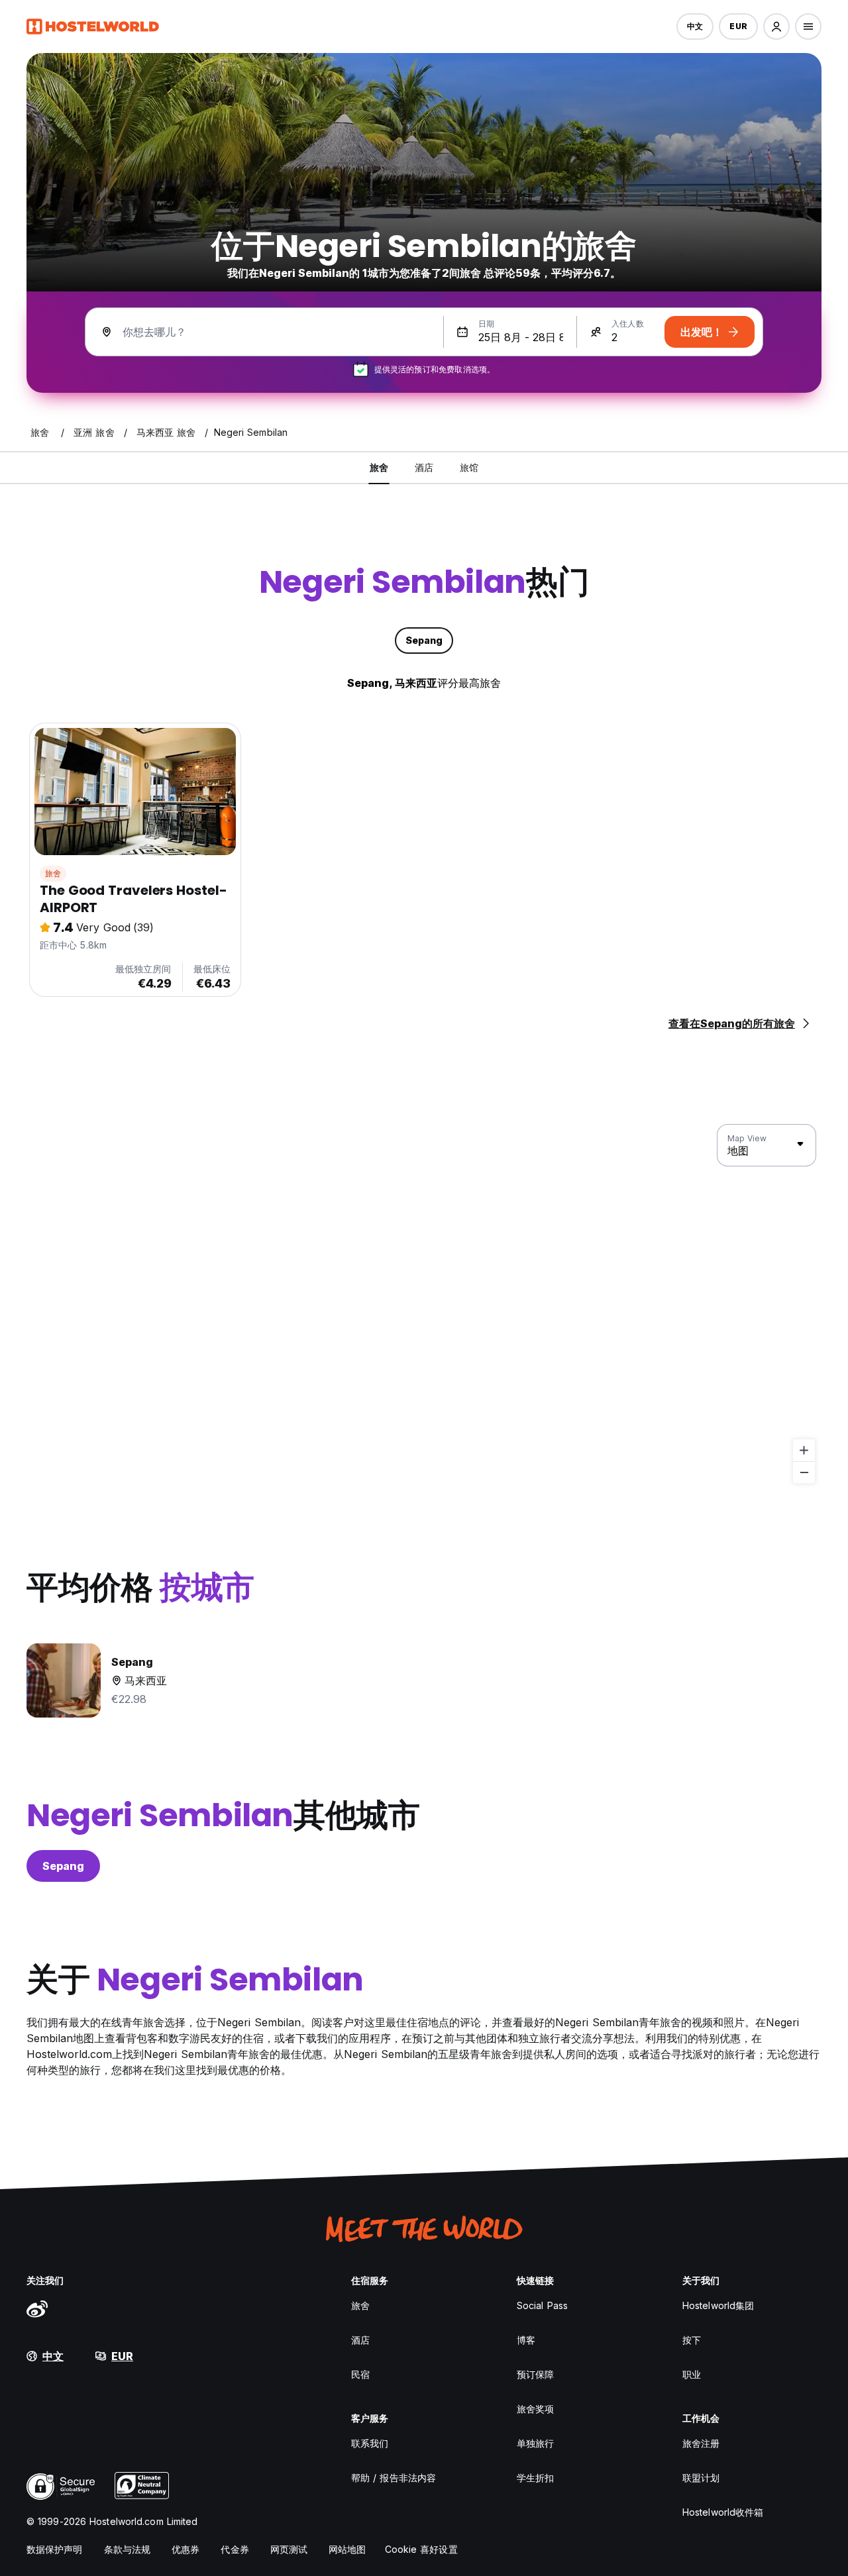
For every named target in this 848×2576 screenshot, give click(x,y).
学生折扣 (535, 2478)
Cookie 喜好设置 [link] (421, 2549)
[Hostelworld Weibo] (37, 2308)
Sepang (63, 1866)
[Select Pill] (776, 26)
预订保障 (535, 2374)
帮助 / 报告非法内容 (394, 2478)
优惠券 (185, 2549)
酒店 (360, 2340)
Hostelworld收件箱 (723, 2512)
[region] (424, 1304)
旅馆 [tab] (469, 467)
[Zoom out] (804, 1472)
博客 (526, 2340)
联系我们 (370, 2443)
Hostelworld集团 (718, 2305)
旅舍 (53, 873)
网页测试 (289, 2549)
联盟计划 (701, 2478)
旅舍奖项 (535, 2409)
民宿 (360, 2374)
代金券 (235, 2549)
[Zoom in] (804, 1450)
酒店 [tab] (424, 467)
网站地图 (347, 2549)
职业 (692, 2374)
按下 (692, 2340)
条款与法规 (128, 2549)
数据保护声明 (55, 2549)
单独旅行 (535, 2443)
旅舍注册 (701, 2443)
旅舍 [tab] (379, 467)
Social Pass (542, 2305)
